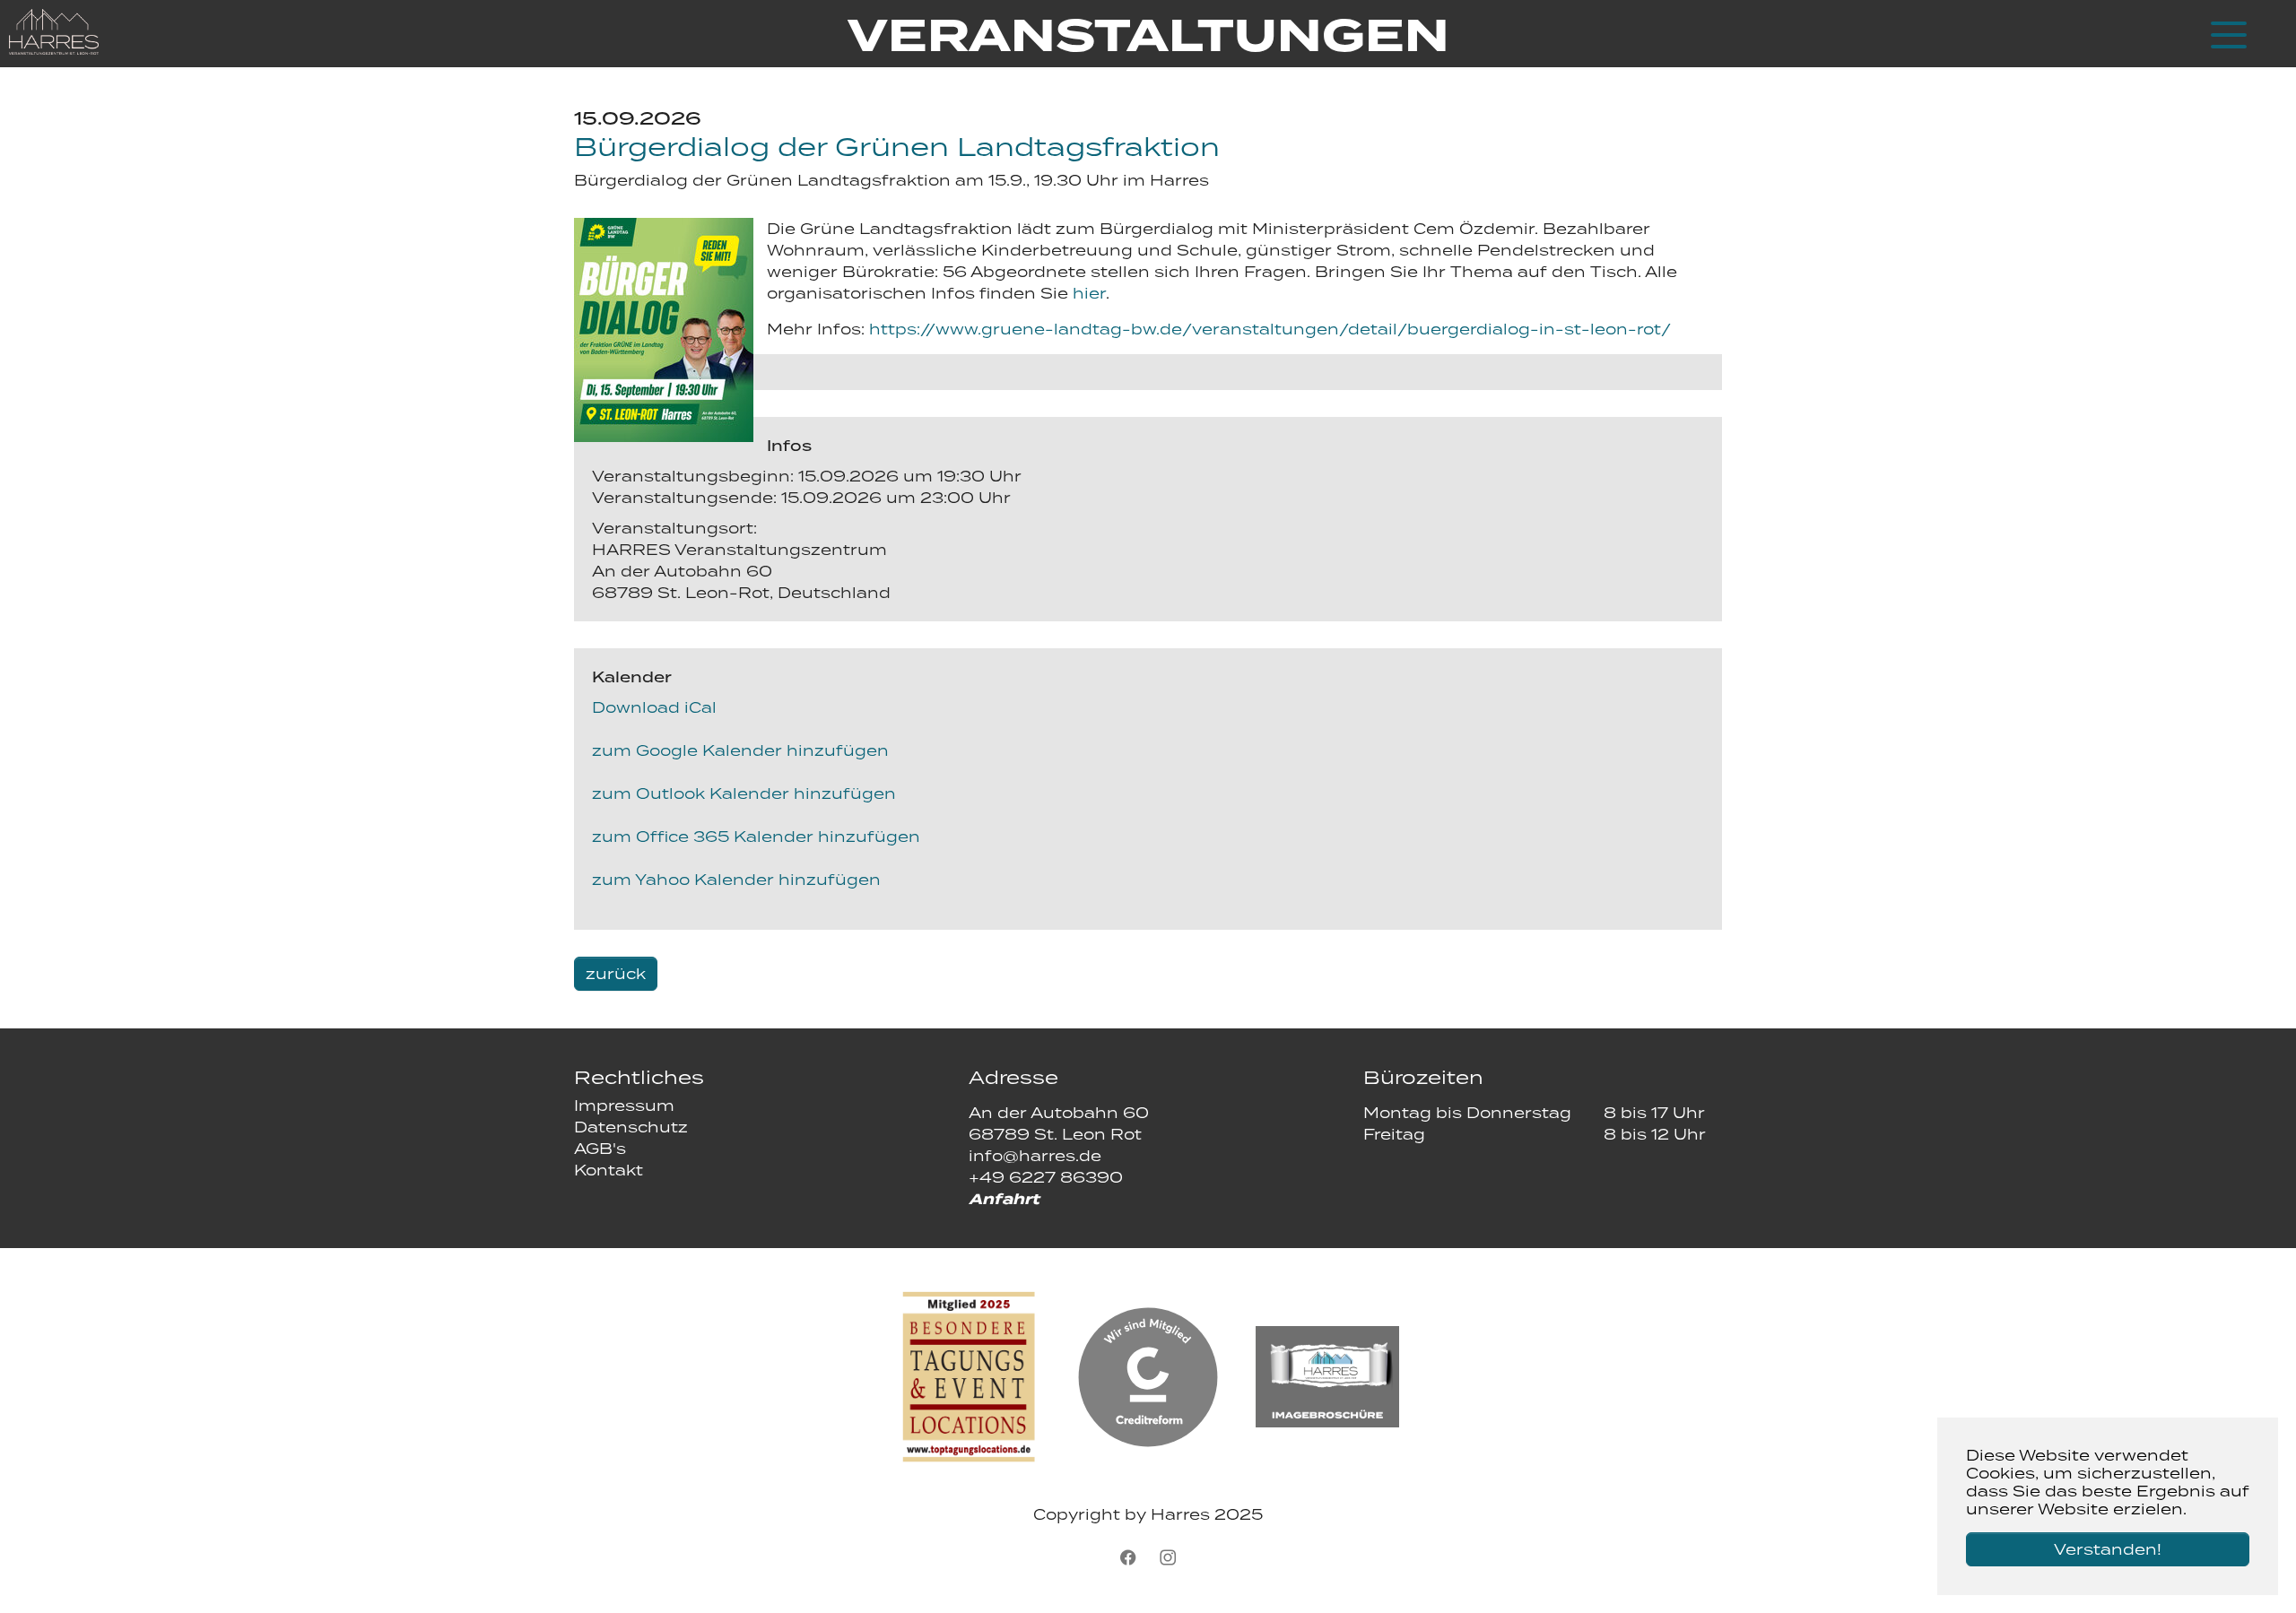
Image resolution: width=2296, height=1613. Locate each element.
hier (1089, 293)
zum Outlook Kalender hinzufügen (744, 793)
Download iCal (654, 707)
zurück (616, 974)
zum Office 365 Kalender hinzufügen (756, 837)
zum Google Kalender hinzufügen (740, 750)
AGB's (600, 1149)
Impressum (624, 1106)
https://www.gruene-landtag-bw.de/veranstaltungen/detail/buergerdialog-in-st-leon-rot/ (1270, 329)
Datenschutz (631, 1127)
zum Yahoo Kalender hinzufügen (736, 880)
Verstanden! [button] (2108, 1549)
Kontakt (609, 1170)
